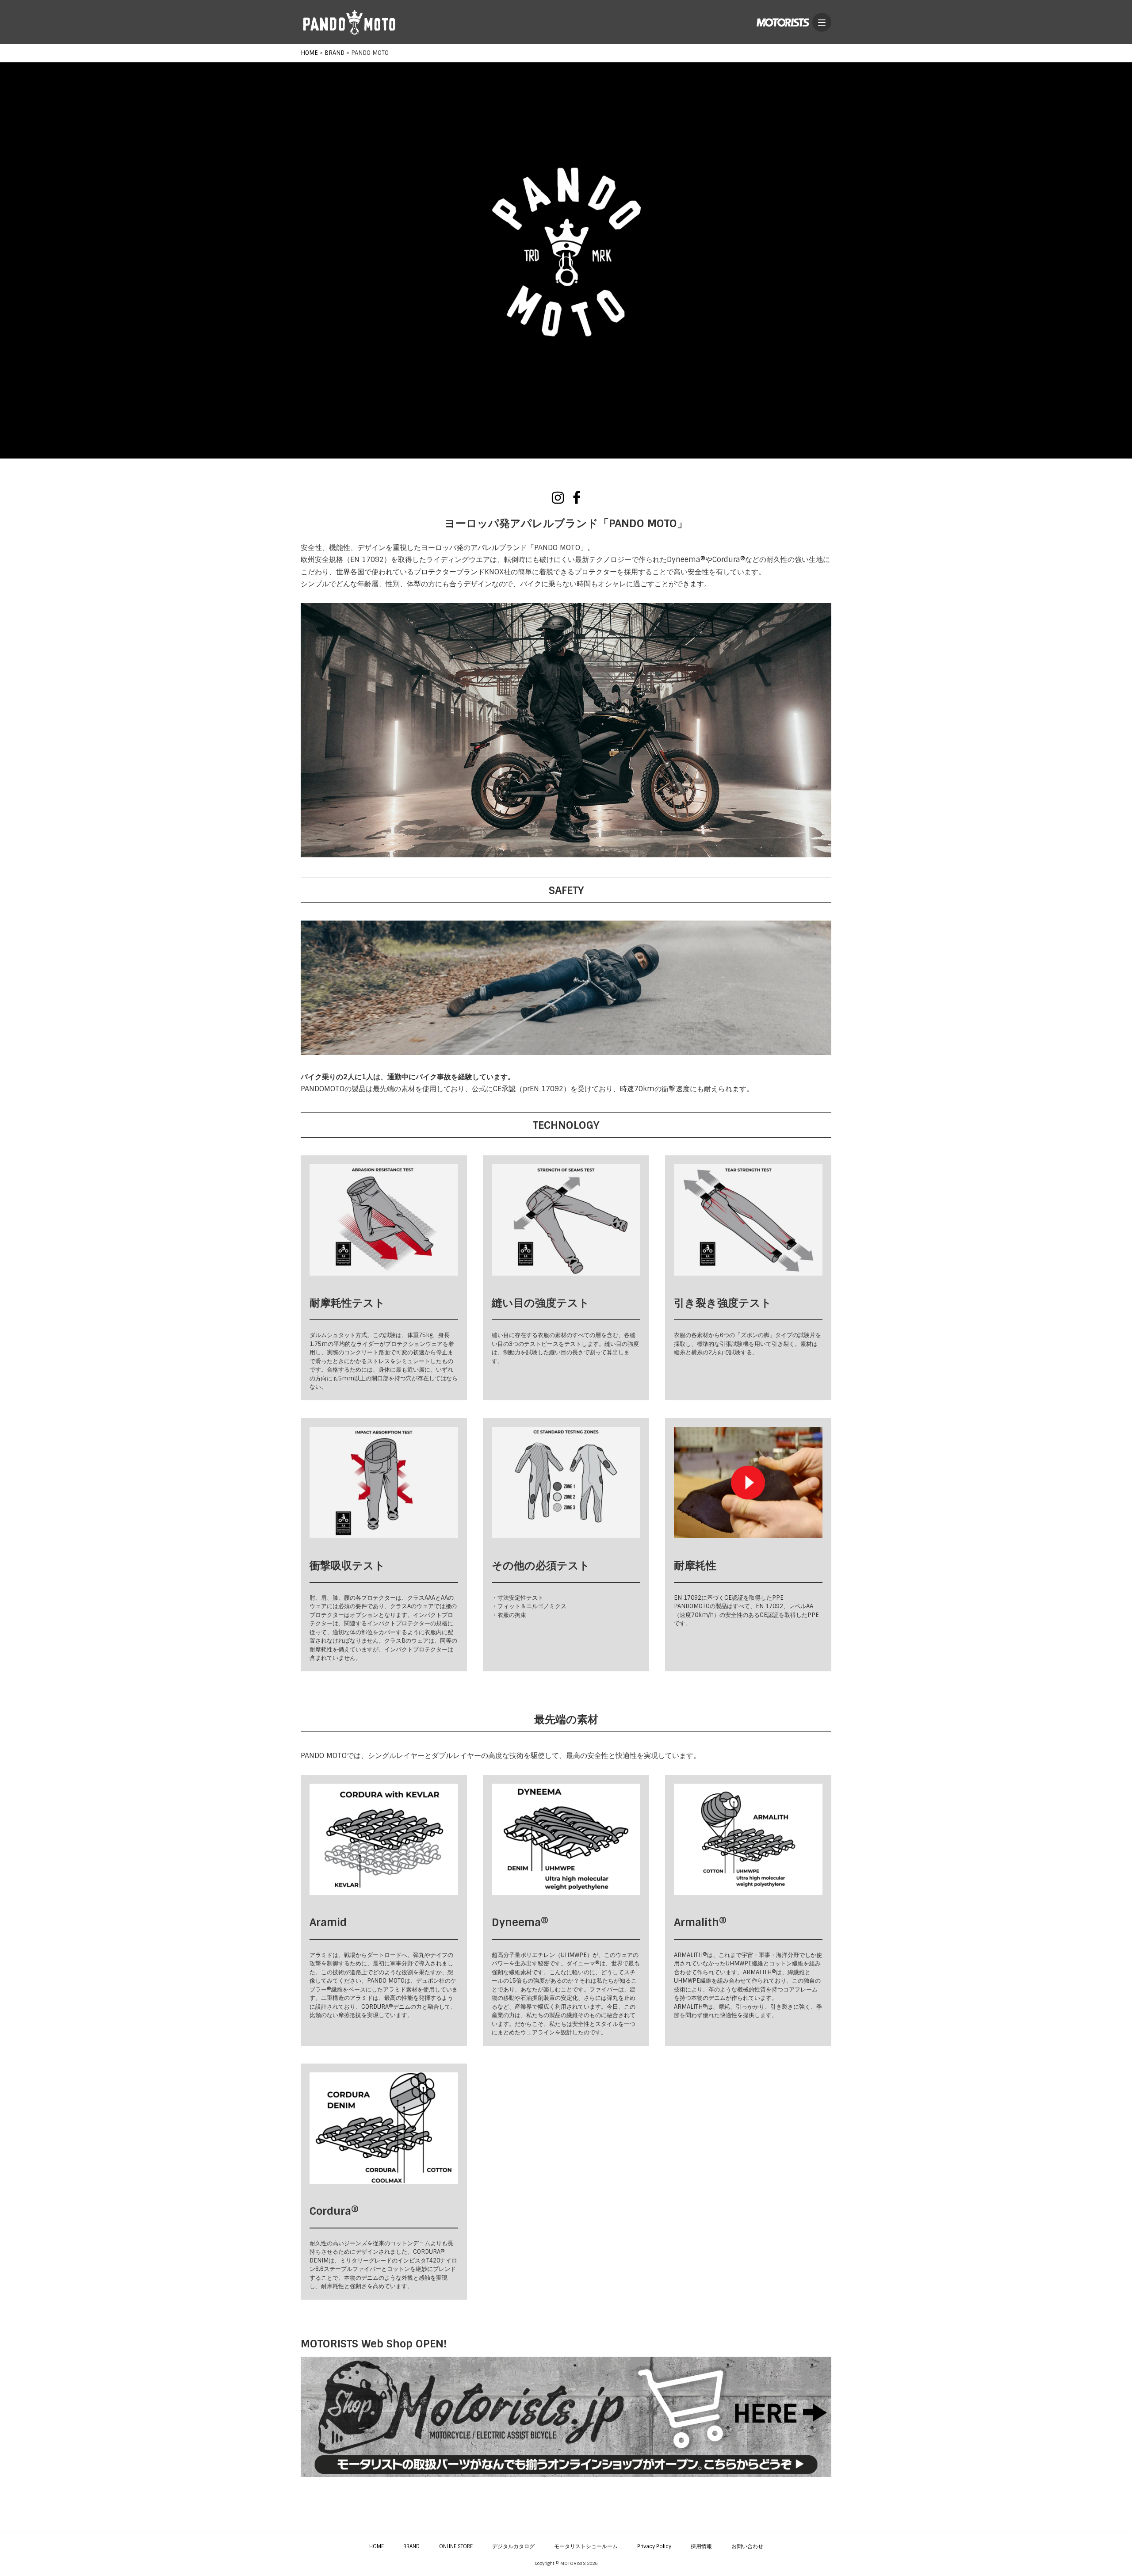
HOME (377, 2546)
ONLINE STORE (456, 2546)
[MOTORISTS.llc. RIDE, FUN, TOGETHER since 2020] (783, 22)
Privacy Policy (654, 2546)
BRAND (411, 2546)
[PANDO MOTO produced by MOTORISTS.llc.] (349, 22)
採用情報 (701, 2546)
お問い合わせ (747, 2546)
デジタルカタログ (513, 2546)
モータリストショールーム (586, 2546)
